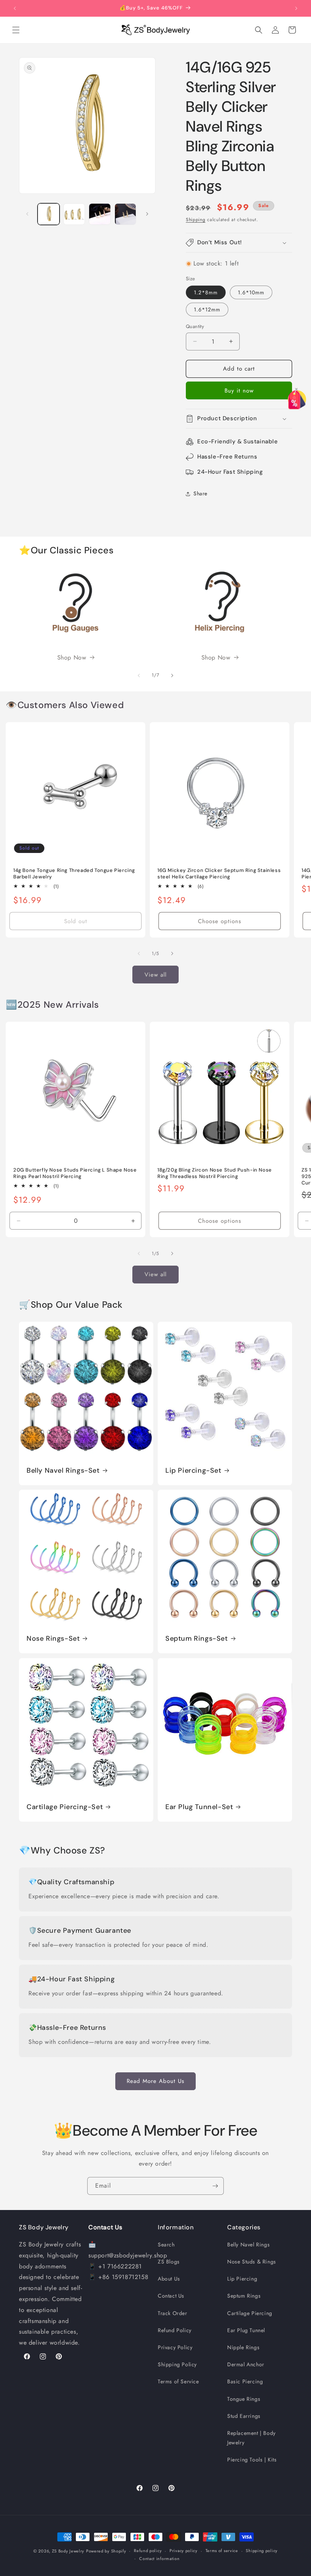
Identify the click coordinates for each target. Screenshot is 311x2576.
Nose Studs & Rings (252, 2262)
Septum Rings (244, 2296)
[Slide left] (27, 214)
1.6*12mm (207, 309)
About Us (169, 2279)
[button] (16, 30)
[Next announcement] (296, 8)
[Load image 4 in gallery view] (126, 214)
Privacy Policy (175, 2347)
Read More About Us (155, 2081)
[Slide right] (147, 214)
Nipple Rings (243, 2347)
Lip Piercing (242, 2279)
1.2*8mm (206, 292)
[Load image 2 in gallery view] (74, 214)
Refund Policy (175, 2330)
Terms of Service (178, 2381)
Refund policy (148, 2551)
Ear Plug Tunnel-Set (199, 1807)
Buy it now (239, 391)
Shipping (196, 220)
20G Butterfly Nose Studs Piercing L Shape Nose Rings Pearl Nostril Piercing (75, 1173)
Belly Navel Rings (248, 2245)
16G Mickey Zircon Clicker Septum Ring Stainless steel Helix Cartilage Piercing (219, 874)
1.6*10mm (251, 292)
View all (155, 975)
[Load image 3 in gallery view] (100, 214)
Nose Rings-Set (53, 1639)
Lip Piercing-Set (193, 1471)
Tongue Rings (244, 2399)
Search (166, 2245)
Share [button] (200, 493)
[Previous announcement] (15, 8)
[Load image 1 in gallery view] (49, 214)
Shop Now (72, 657)
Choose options (220, 921)
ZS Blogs (169, 2262)
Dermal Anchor (246, 2364)
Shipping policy (262, 2551)
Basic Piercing (245, 2381)
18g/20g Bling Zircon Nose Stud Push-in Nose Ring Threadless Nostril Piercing (215, 1173)
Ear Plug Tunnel (246, 2330)
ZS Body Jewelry (68, 2551)
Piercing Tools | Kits (252, 2460)
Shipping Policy (177, 2364)
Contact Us (171, 2296)
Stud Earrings (244, 2416)
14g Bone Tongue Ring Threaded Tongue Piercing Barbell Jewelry (74, 874)
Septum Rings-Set (197, 1639)
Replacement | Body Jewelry (251, 2438)
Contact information (159, 2559)
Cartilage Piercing (250, 2313)
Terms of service (222, 2551)
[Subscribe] (215, 2186)
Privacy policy (184, 2551)
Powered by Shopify (106, 2551)
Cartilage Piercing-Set (65, 1807)
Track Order (173, 2313)
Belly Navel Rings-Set (63, 1471)
